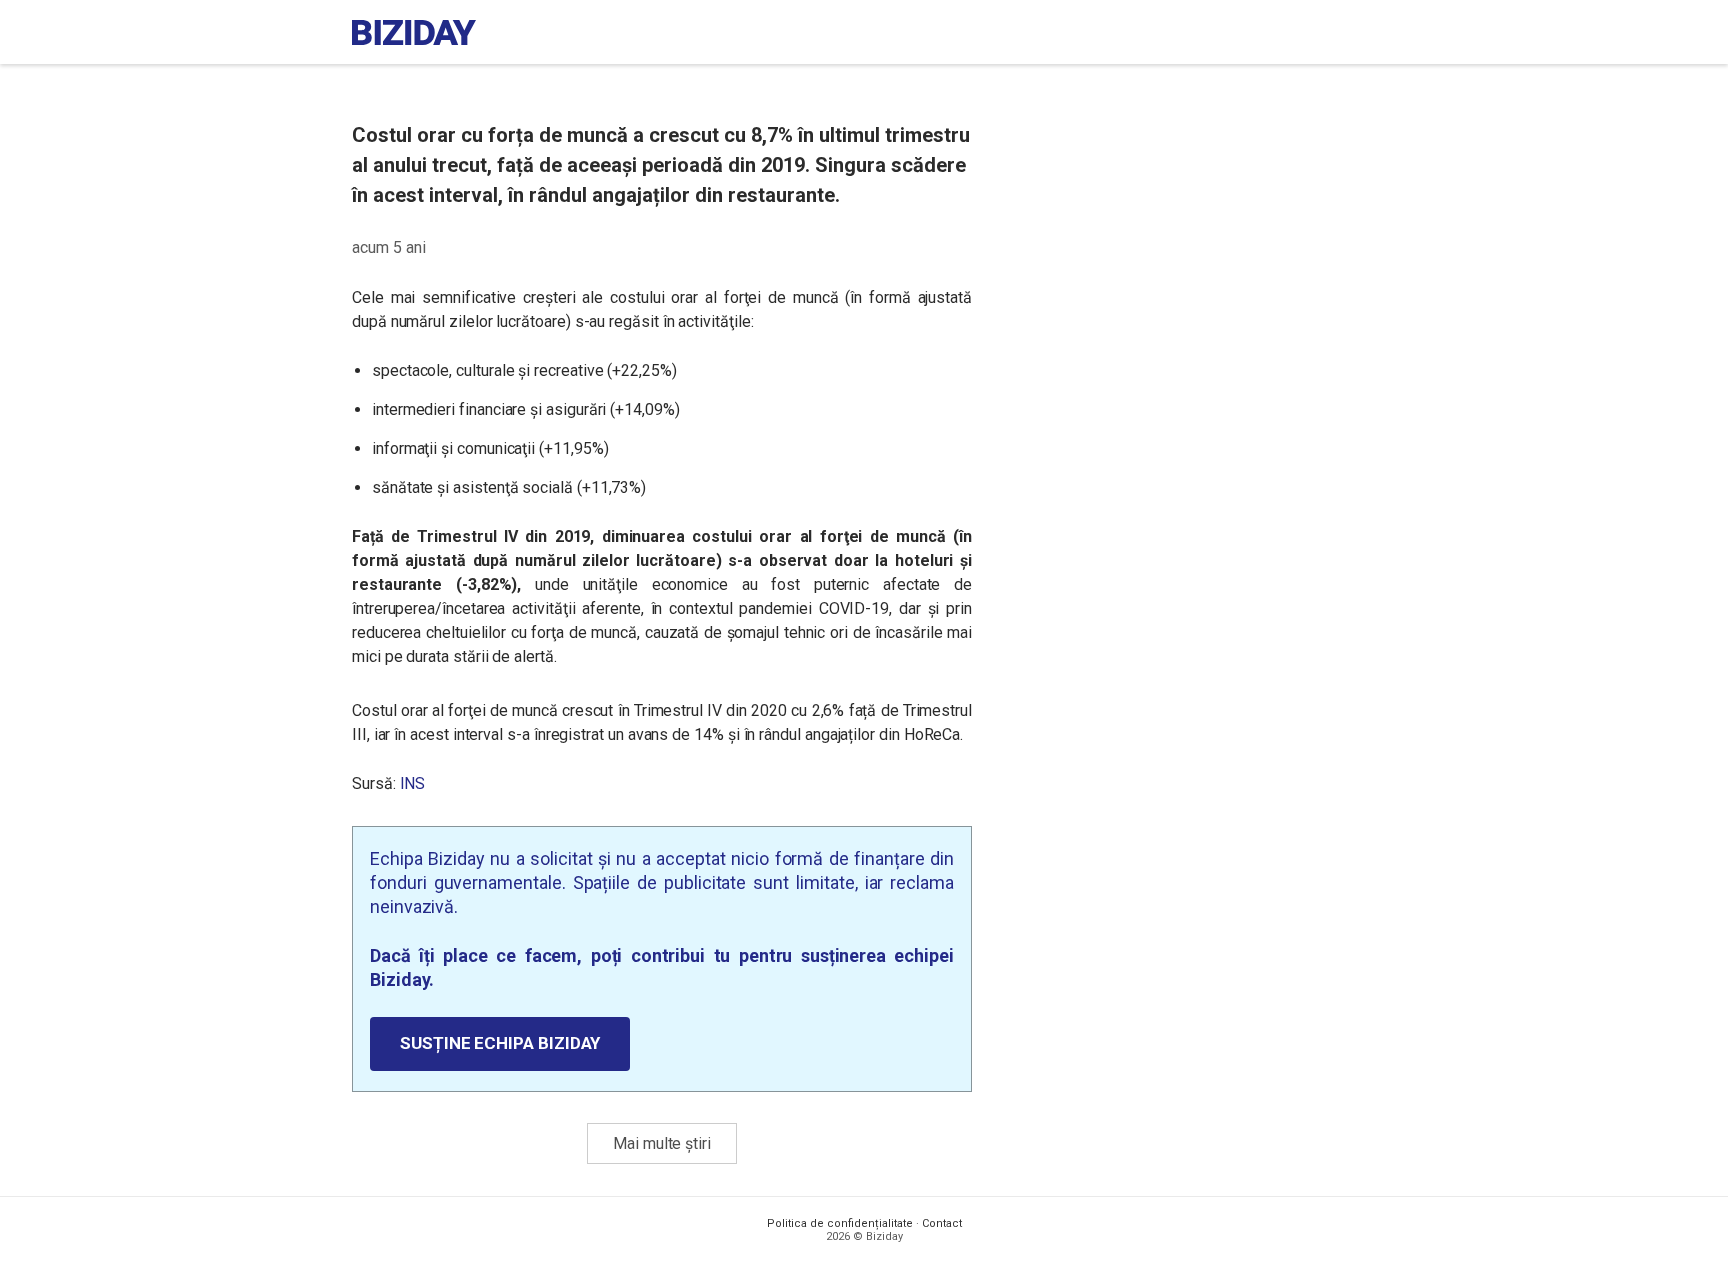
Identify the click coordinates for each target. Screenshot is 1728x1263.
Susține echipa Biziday (500, 1043)
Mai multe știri (662, 1143)
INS (413, 783)
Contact (942, 1223)
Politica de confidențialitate (840, 1223)
